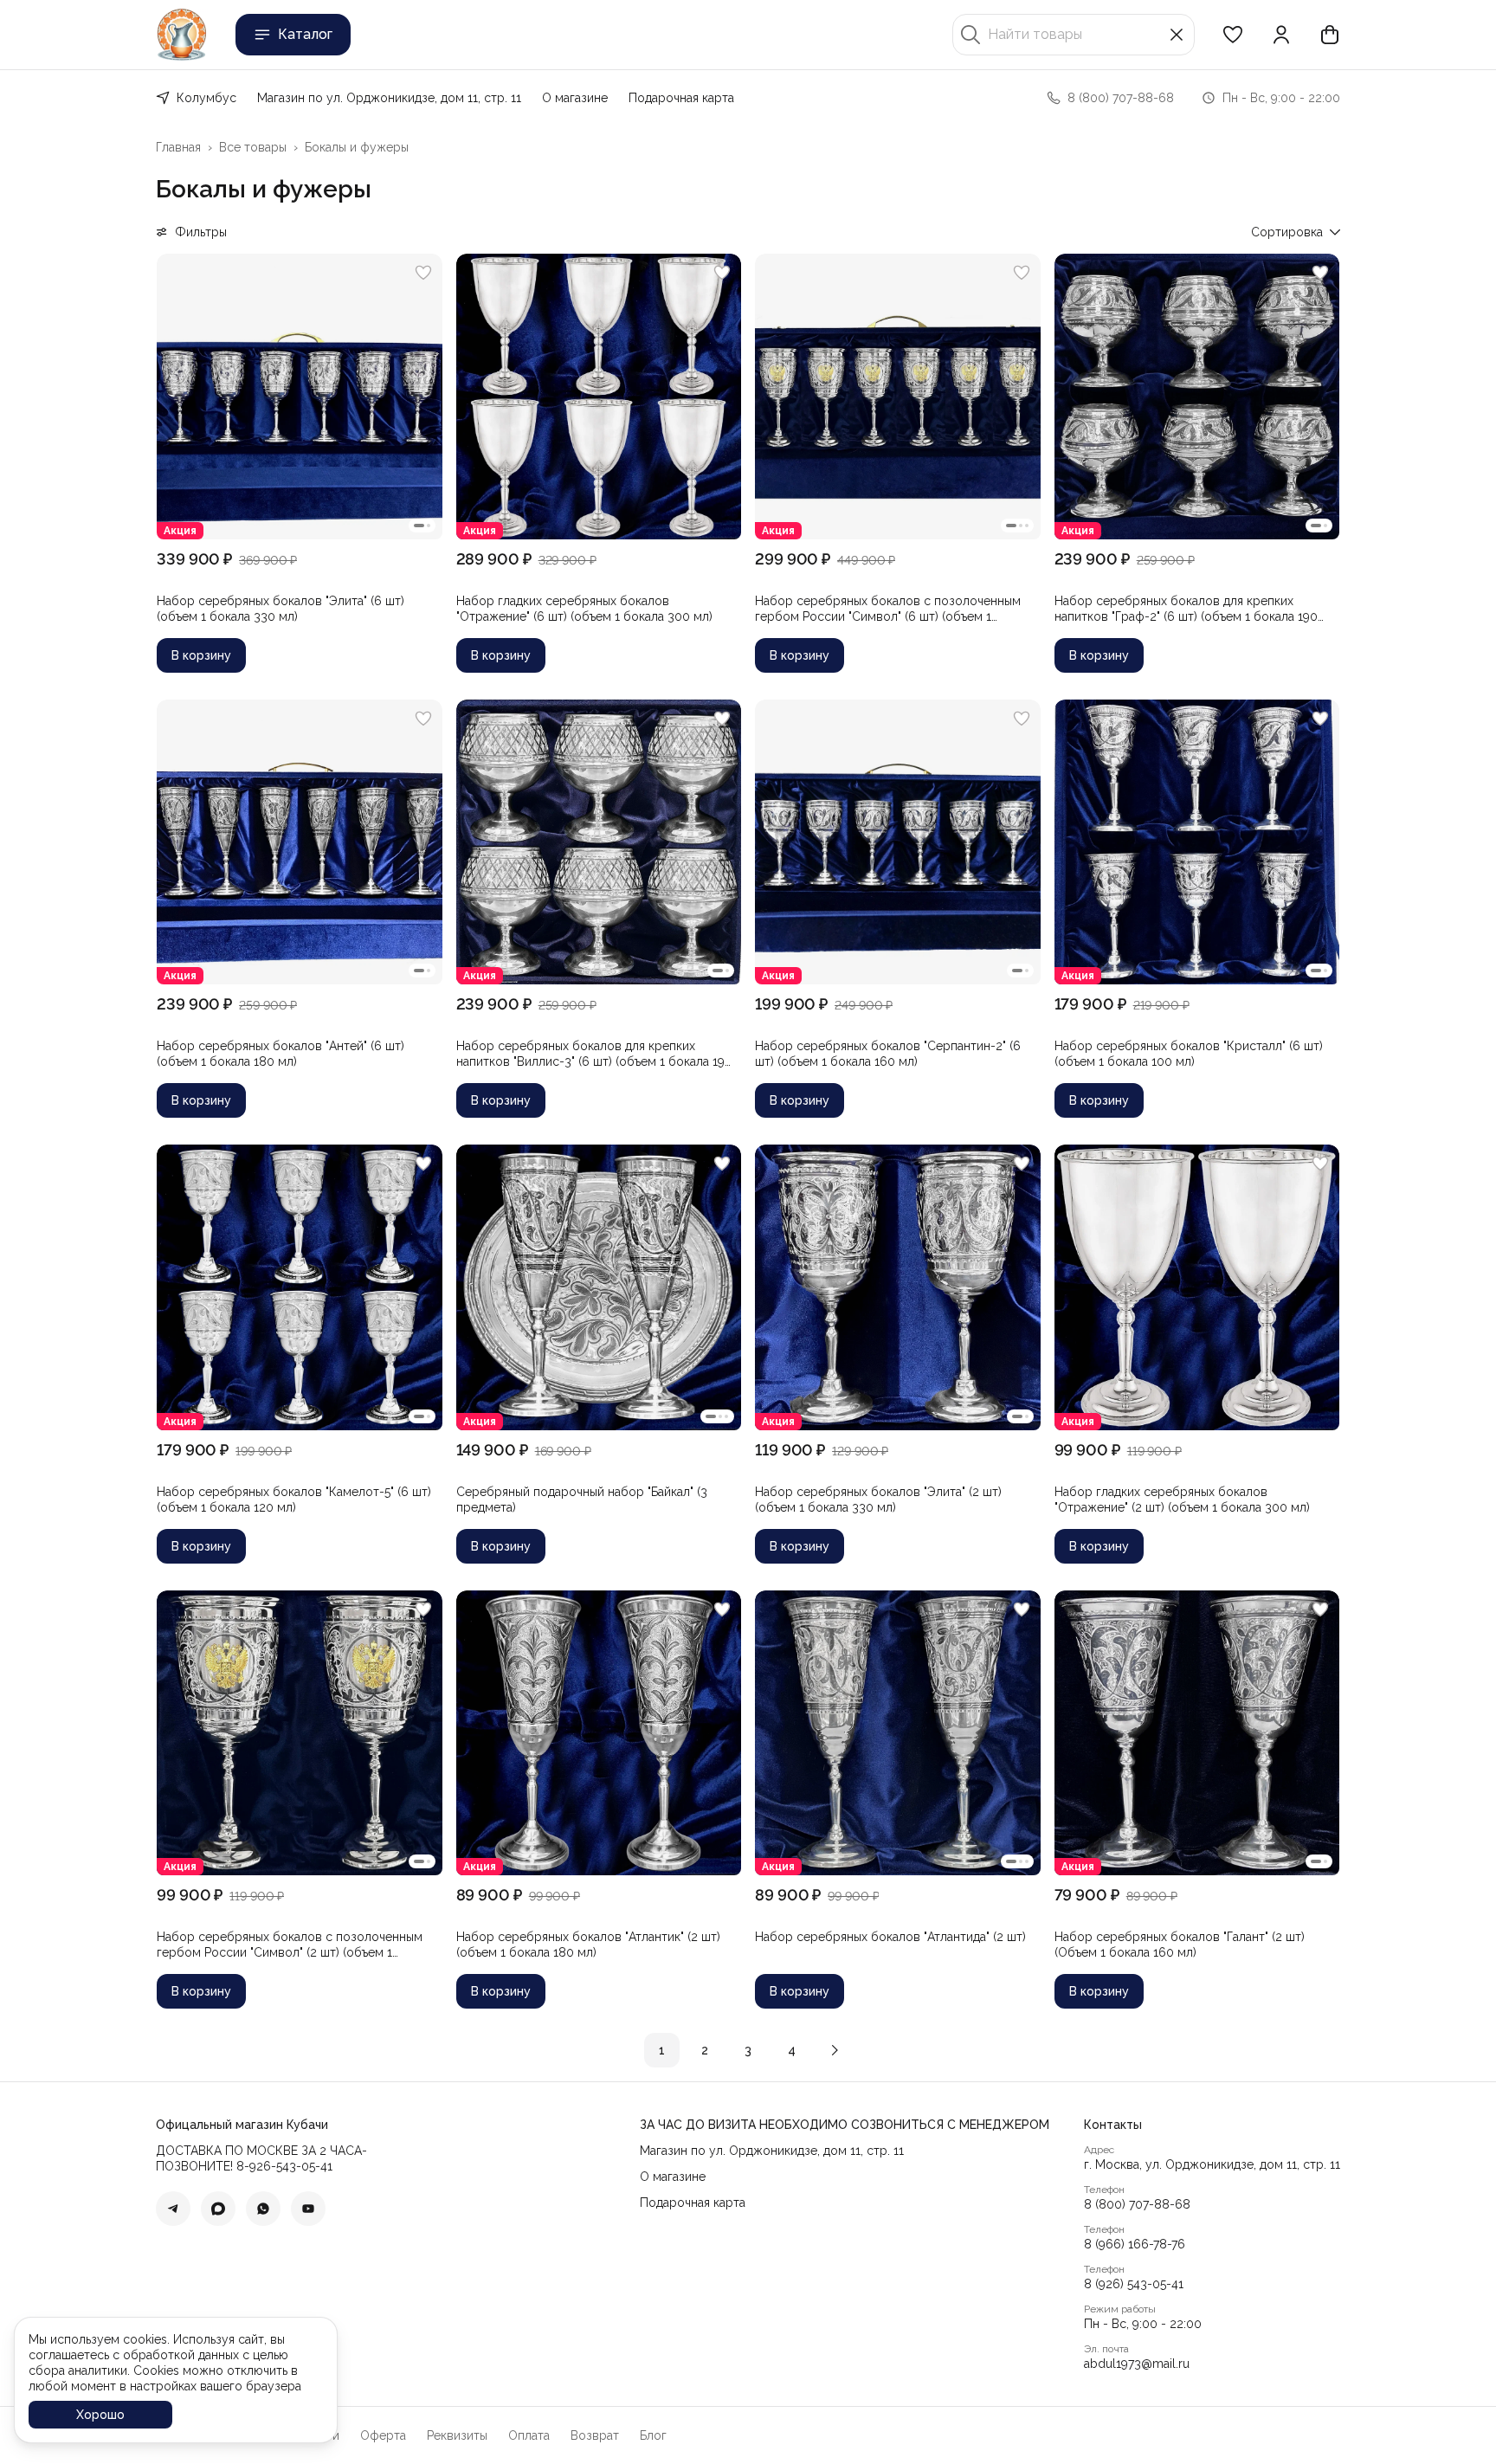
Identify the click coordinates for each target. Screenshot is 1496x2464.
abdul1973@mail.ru (1137, 2364)
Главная (178, 147)
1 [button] (662, 2050)
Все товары (253, 147)
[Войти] (1281, 35)
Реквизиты (457, 2435)
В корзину (201, 655)
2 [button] (705, 2050)
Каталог (305, 34)
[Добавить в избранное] (423, 273)
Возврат (595, 2435)
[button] (1233, 35)
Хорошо (100, 2415)
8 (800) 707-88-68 (1137, 2204)
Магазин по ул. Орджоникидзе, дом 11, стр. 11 (389, 98)
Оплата (529, 2435)
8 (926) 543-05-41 (1134, 2284)
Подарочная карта (681, 98)
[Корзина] (1330, 35)
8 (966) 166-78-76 (1135, 2244)
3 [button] (748, 2050)
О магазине (575, 98)
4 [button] (792, 2050)
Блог (653, 2435)
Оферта (383, 2435)
